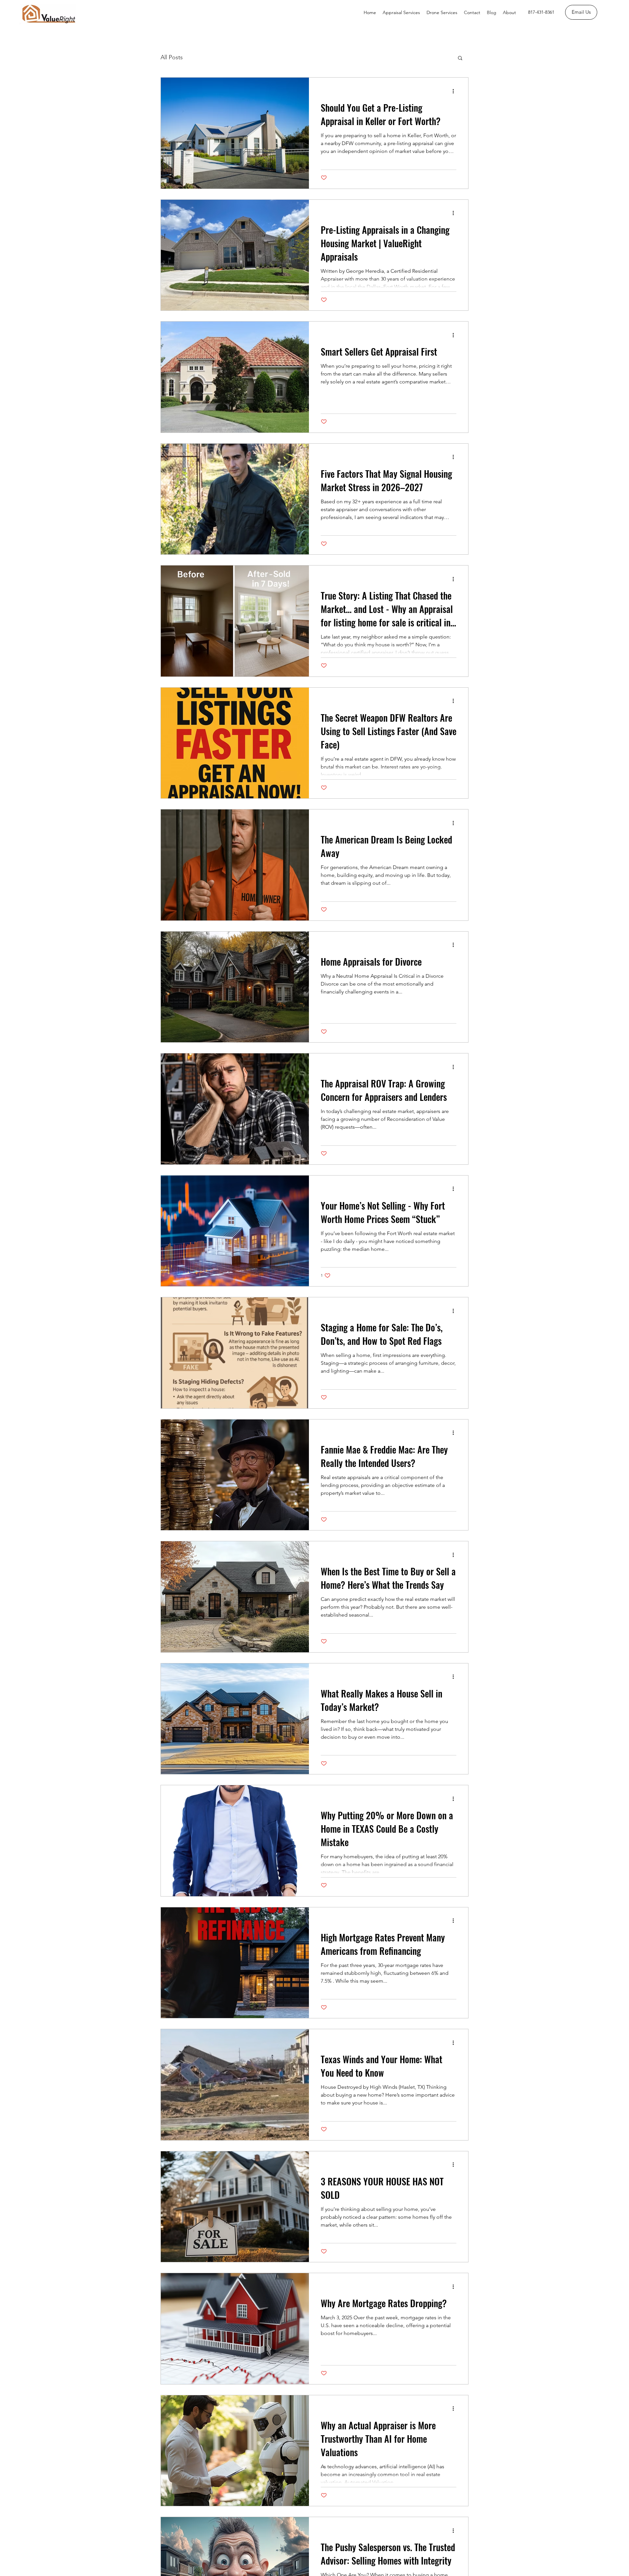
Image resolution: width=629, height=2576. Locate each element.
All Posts (172, 57)
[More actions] (455, 91)
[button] (460, 58)
